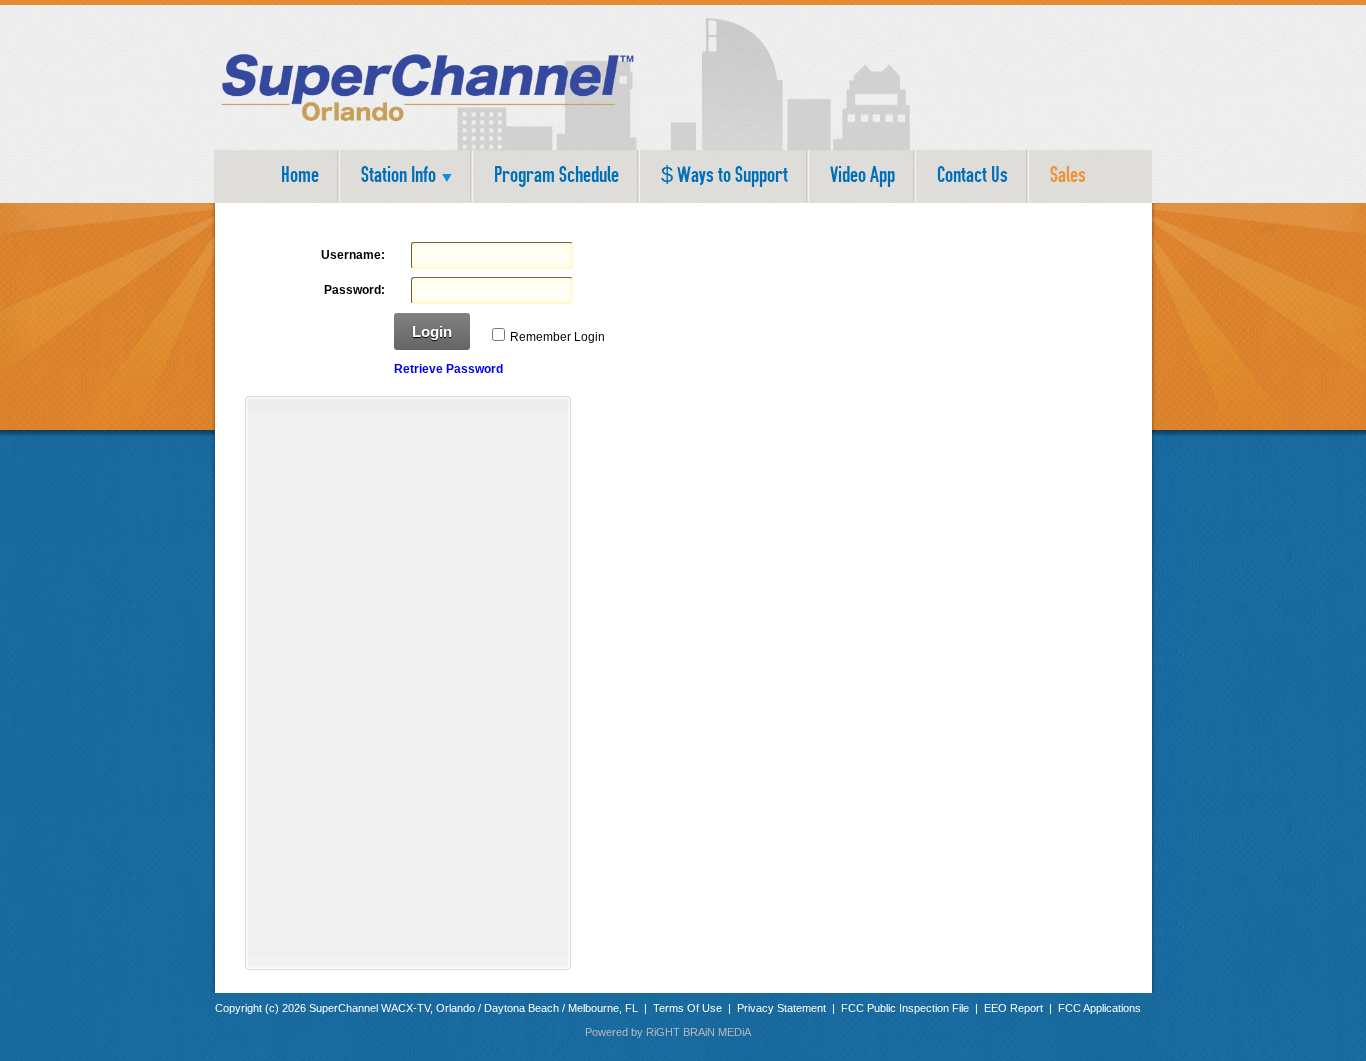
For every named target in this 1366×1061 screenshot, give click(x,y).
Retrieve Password (448, 369)
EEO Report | (1021, 1008)
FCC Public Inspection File (905, 1008)
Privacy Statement (781, 1008)
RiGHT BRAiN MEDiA (698, 1032)
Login (432, 331)
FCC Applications (1099, 1008)
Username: (353, 255)
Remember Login (557, 337)
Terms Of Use (689, 1008)
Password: (354, 290)
